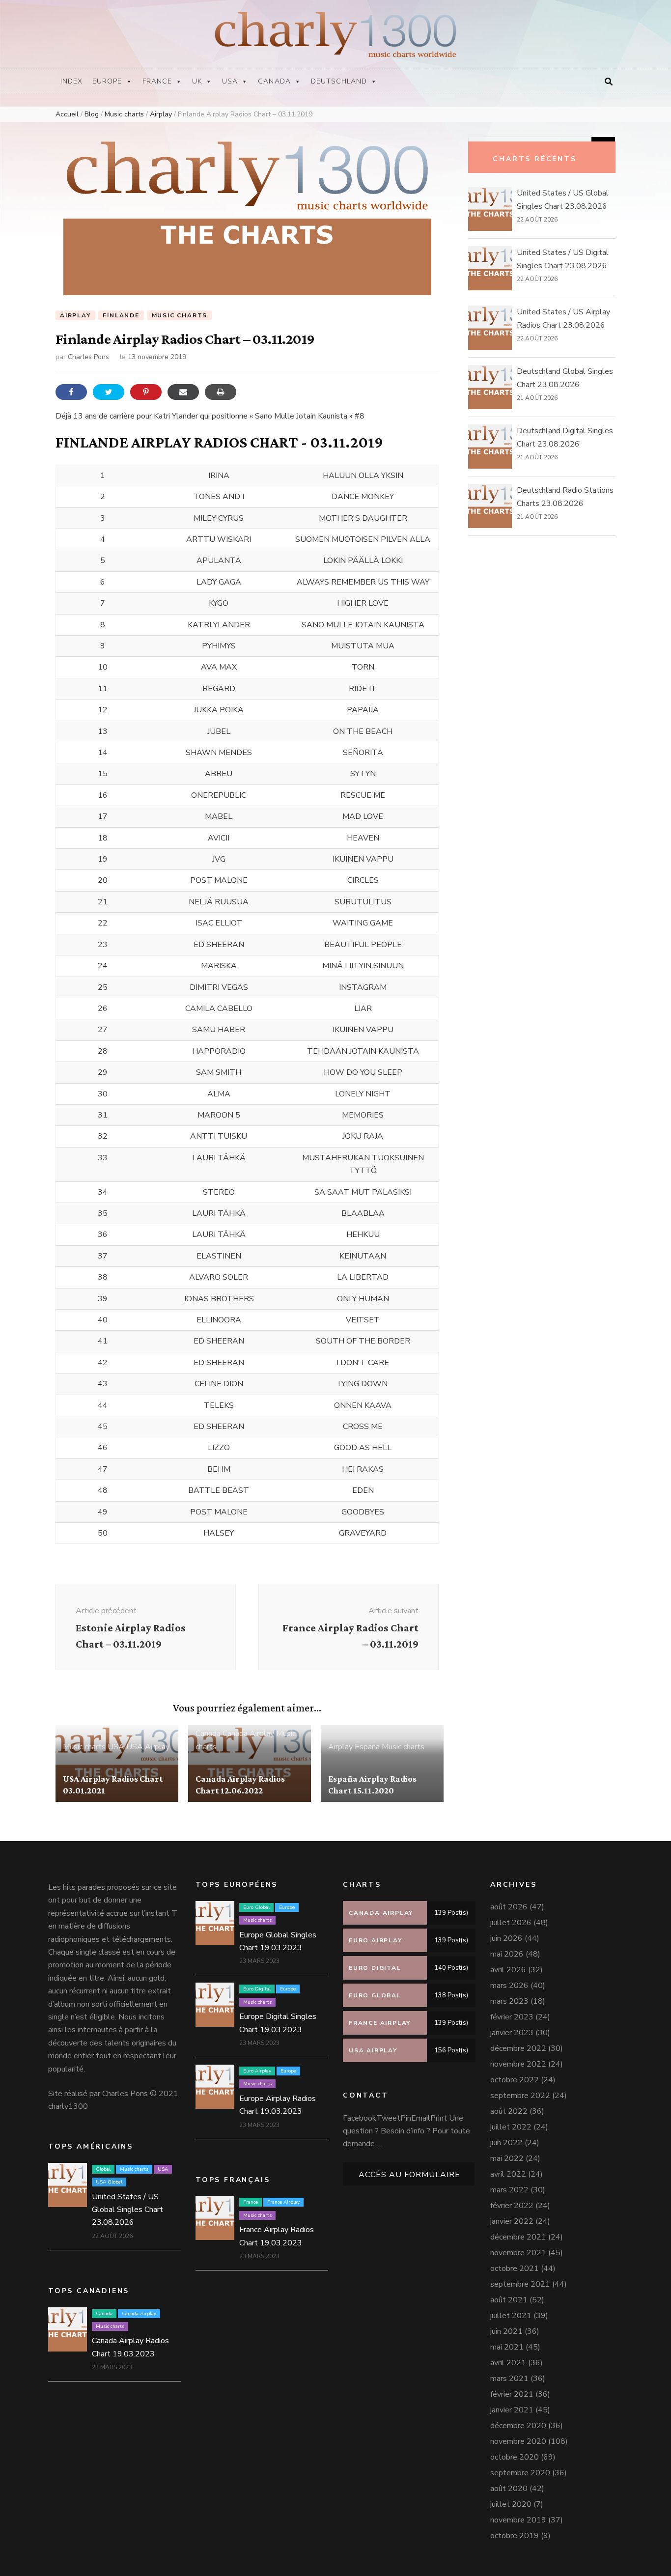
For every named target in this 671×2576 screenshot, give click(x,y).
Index (71, 81)
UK (197, 81)
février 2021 (512, 2394)
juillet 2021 (511, 2316)
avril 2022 (508, 2174)
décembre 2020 (518, 2426)
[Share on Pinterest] (146, 392)
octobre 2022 (515, 2080)
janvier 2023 (512, 2033)
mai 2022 (507, 2158)
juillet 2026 (511, 1923)
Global (103, 2169)
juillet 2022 (511, 2127)
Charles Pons (88, 357)
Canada (274, 81)
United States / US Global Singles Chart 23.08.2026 (127, 2210)
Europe (107, 81)
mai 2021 (507, 2347)
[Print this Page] (221, 392)
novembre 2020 (518, 2441)
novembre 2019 (518, 2520)
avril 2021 (508, 2363)
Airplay (75, 315)
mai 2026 (507, 1954)
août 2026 (509, 1907)
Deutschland (339, 81)
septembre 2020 (520, 2473)
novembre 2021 (518, 2253)
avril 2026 (508, 1970)
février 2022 (512, 2206)
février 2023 (512, 2017)
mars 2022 (509, 2190)
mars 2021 (509, 2379)
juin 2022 (506, 2143)
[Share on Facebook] (71, 392)
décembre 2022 (518, 2048)
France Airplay (283, 2202)
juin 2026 (506, 1938)
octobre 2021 (515, 2268)
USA (230, 81)
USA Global (109, 2182)
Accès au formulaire (409, 2175)
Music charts (180, 315)
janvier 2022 (512, 2221)
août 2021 (509, 2300)
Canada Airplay (248, 1734)
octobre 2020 (515, 2457)
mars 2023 (509, 2001)
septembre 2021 (520, 2284)
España (367, 1747)
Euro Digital (257, 1989)
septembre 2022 (520, 2096)
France (157, 81)
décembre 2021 (518, 2237)
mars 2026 (509, 1986)
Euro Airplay (257, 2071)
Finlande (121, 315)
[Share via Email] (183, 392)
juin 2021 (506, 2331)
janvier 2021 (512, 2410)
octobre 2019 (515, 2536)
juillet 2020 (511, 2504)
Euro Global (256, 1907)
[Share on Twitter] (109, 392)
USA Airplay (148, 1747)
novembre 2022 (518, 2064)
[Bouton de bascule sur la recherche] (609, 82)
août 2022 (509, 2111)
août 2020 (509, 2489)
